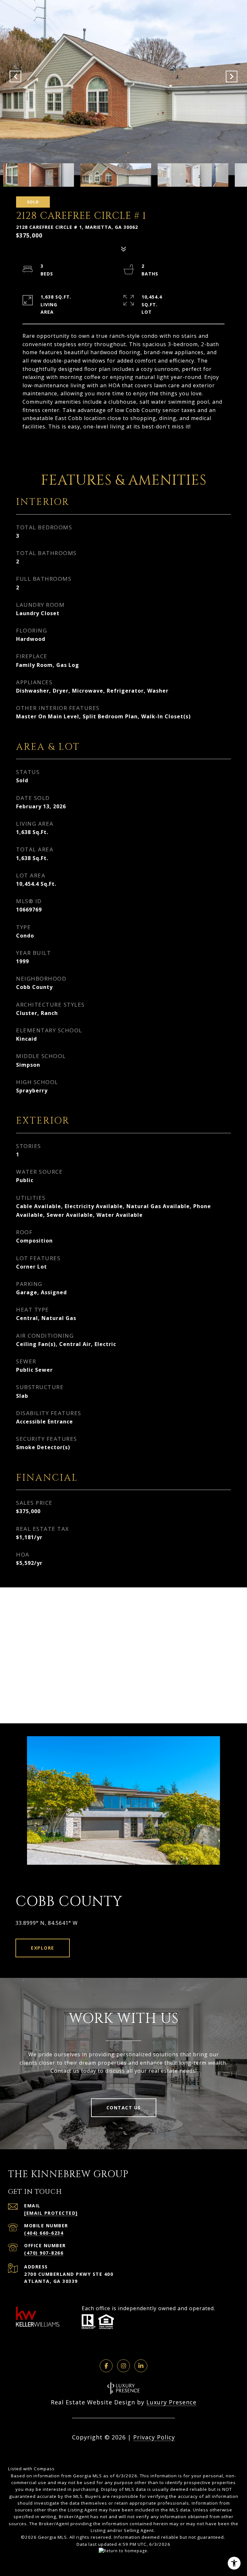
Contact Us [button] (124, 2108)
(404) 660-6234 (44, 2233)
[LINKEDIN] (141, 2366)
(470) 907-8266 (44, 2253)
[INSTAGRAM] (123, 2366)
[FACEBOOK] (106, 2366)
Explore (43, 1948)
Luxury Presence (171, 2402)
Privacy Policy (154, 2437)
